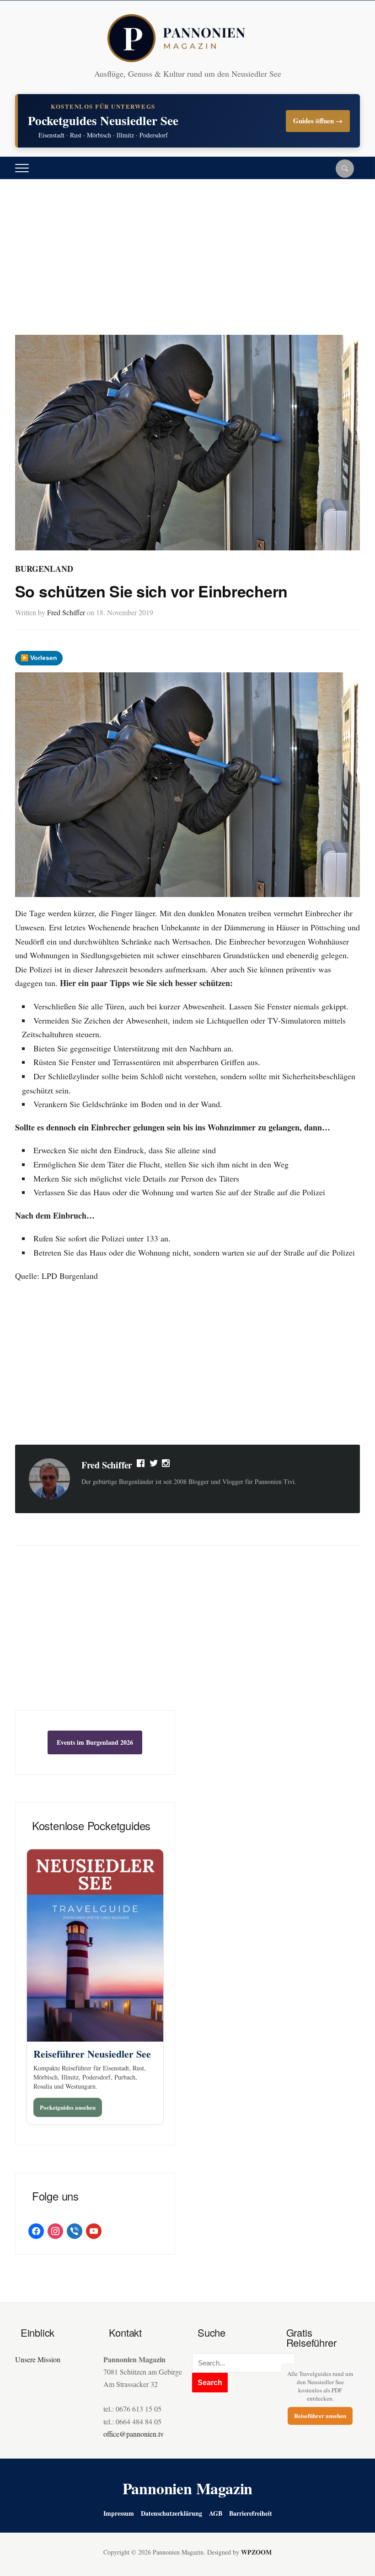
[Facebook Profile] (141, 1465)
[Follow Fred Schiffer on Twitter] (154, 1465)
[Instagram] (166, 1465)
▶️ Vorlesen (39, 658)
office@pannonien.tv (134, 2434)
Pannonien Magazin (188, 2488)
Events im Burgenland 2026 (95, 1742)
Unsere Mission (38, 2359)
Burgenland (44, 569)
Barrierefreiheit (251, 2513)
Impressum (119, 2513)
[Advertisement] (187, 266)
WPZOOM (256, 2552)
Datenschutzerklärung (171, 2513)
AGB (216, 2513)
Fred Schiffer (66, 612)
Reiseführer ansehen (320, 2415)
